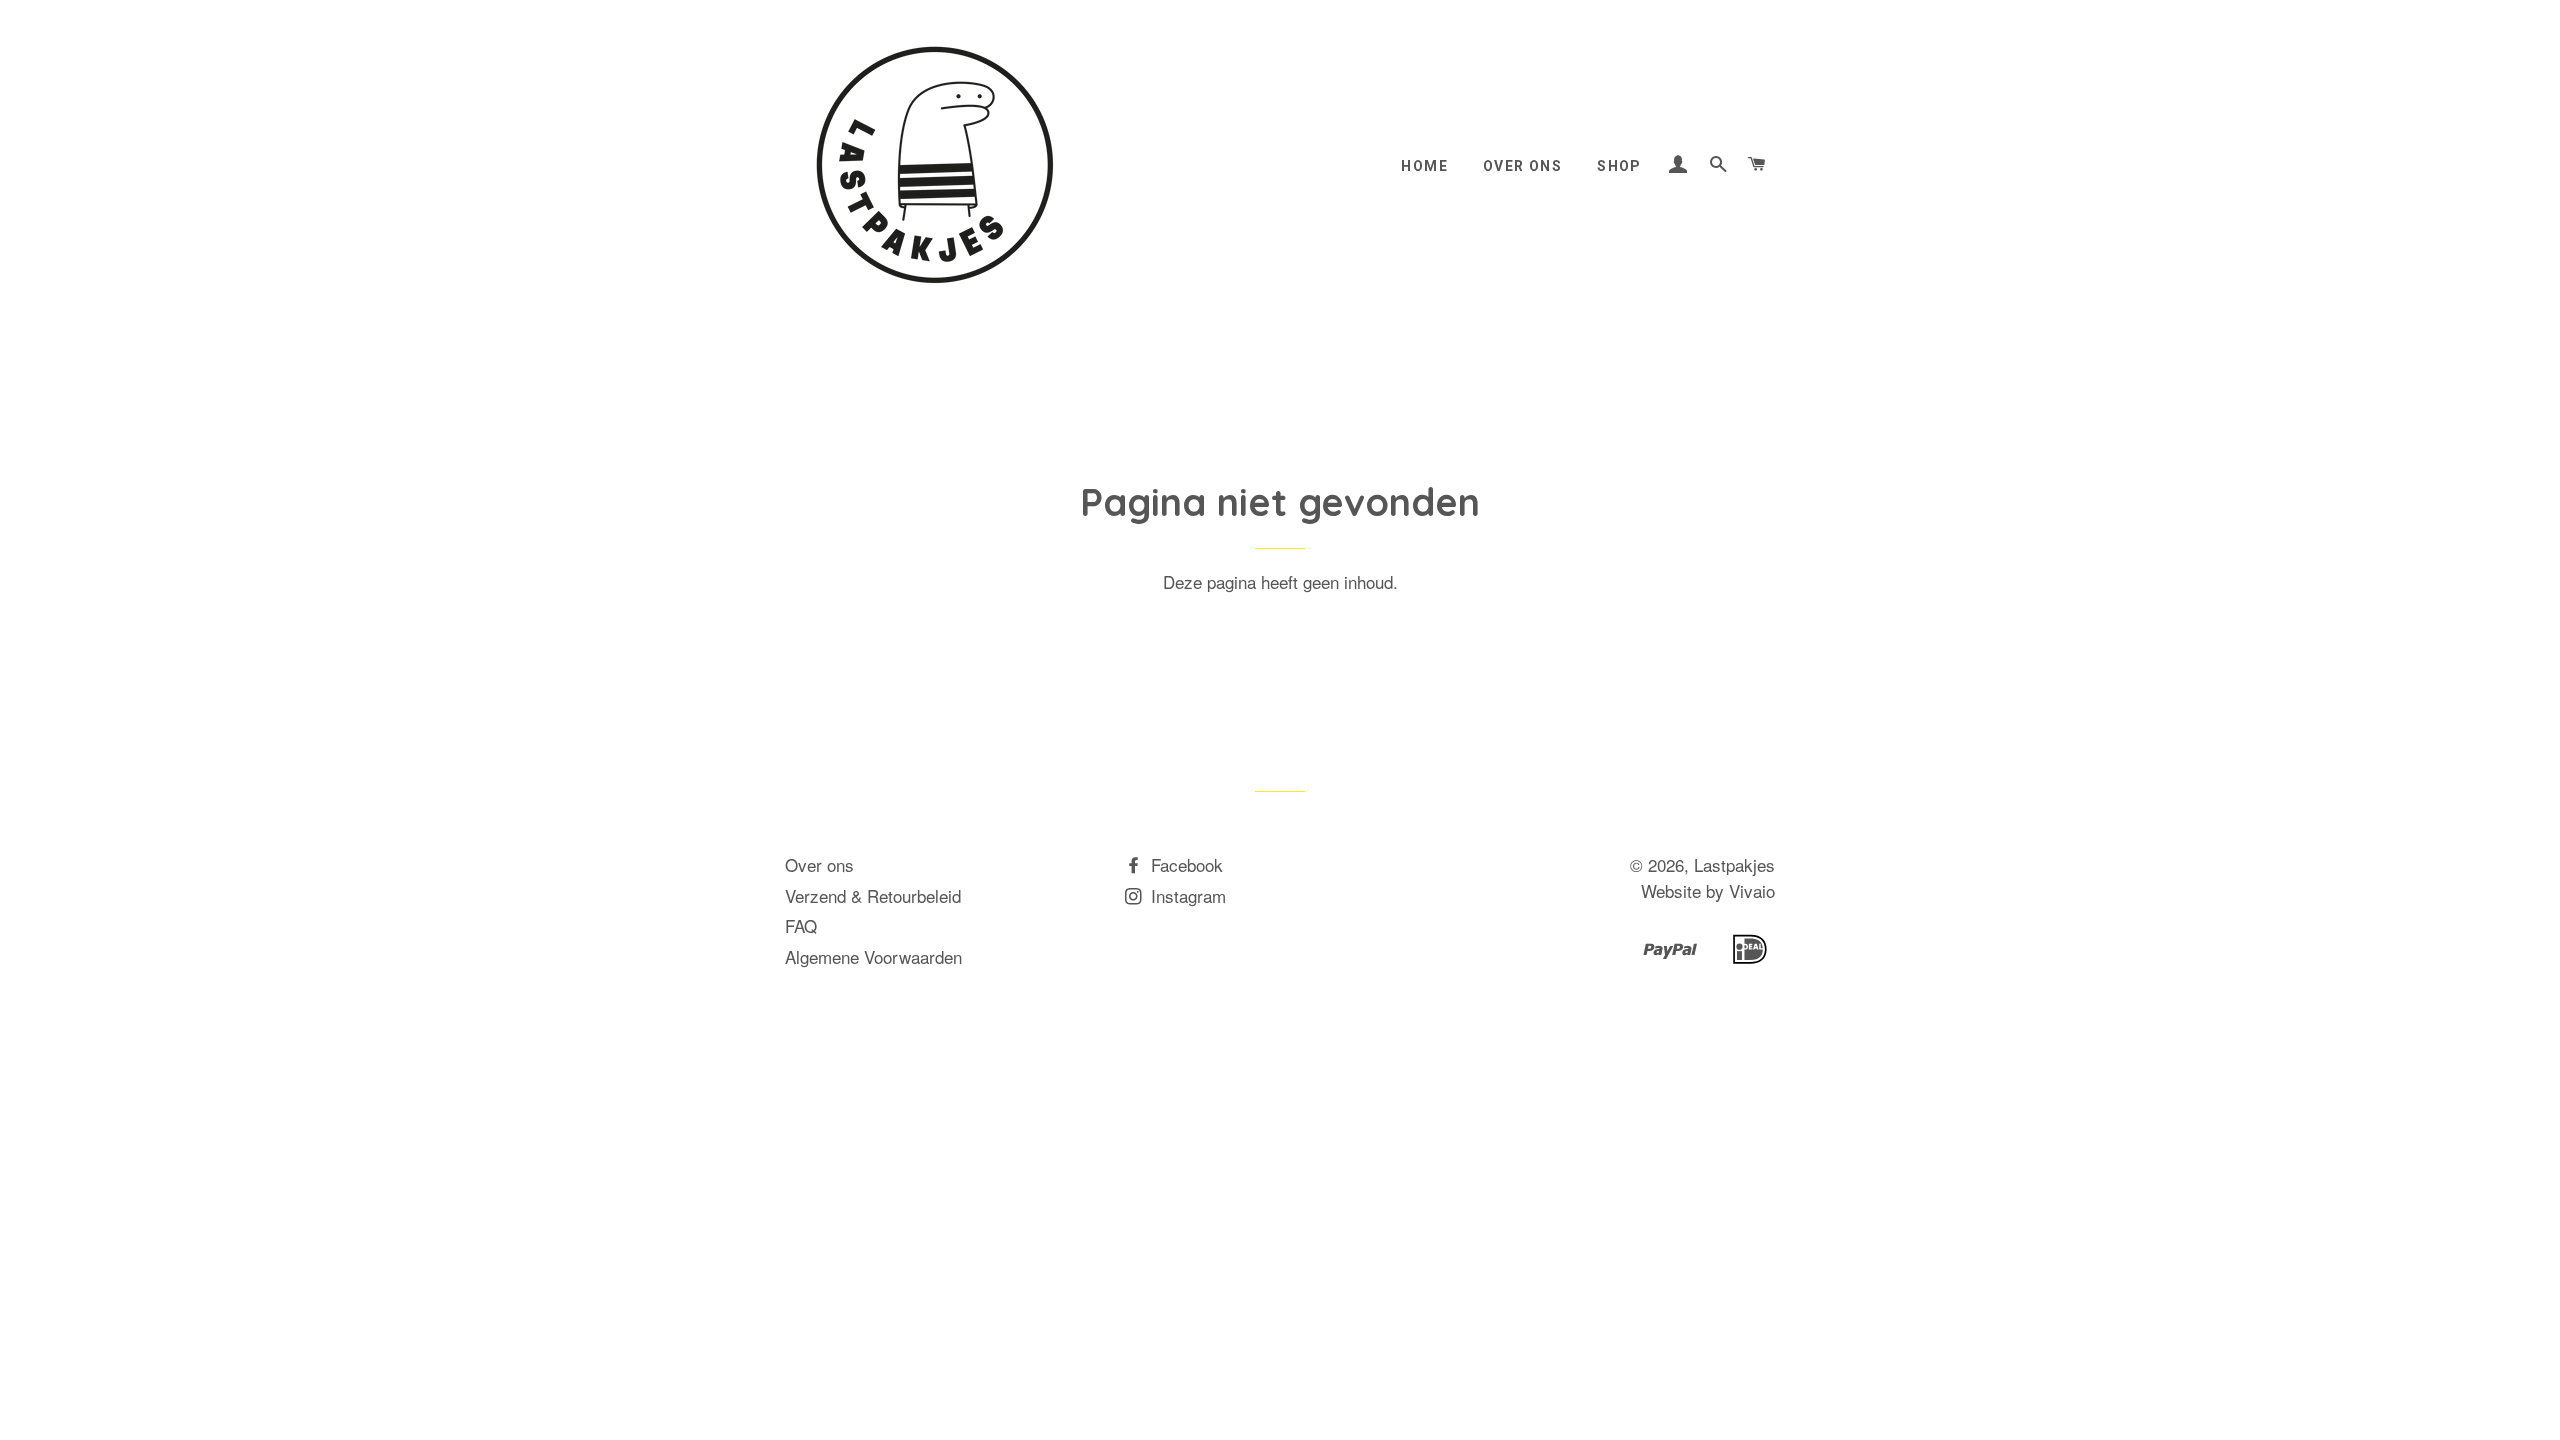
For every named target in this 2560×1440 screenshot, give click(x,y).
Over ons (1522, 166)
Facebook (1184, 864)
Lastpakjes (1734, 864)
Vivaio (1752, 890)
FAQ (801, 925)
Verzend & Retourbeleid (873, 895)
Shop (1619, 166)
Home (1424, 166)
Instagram (1186, 895)
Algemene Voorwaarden (873, 956)
